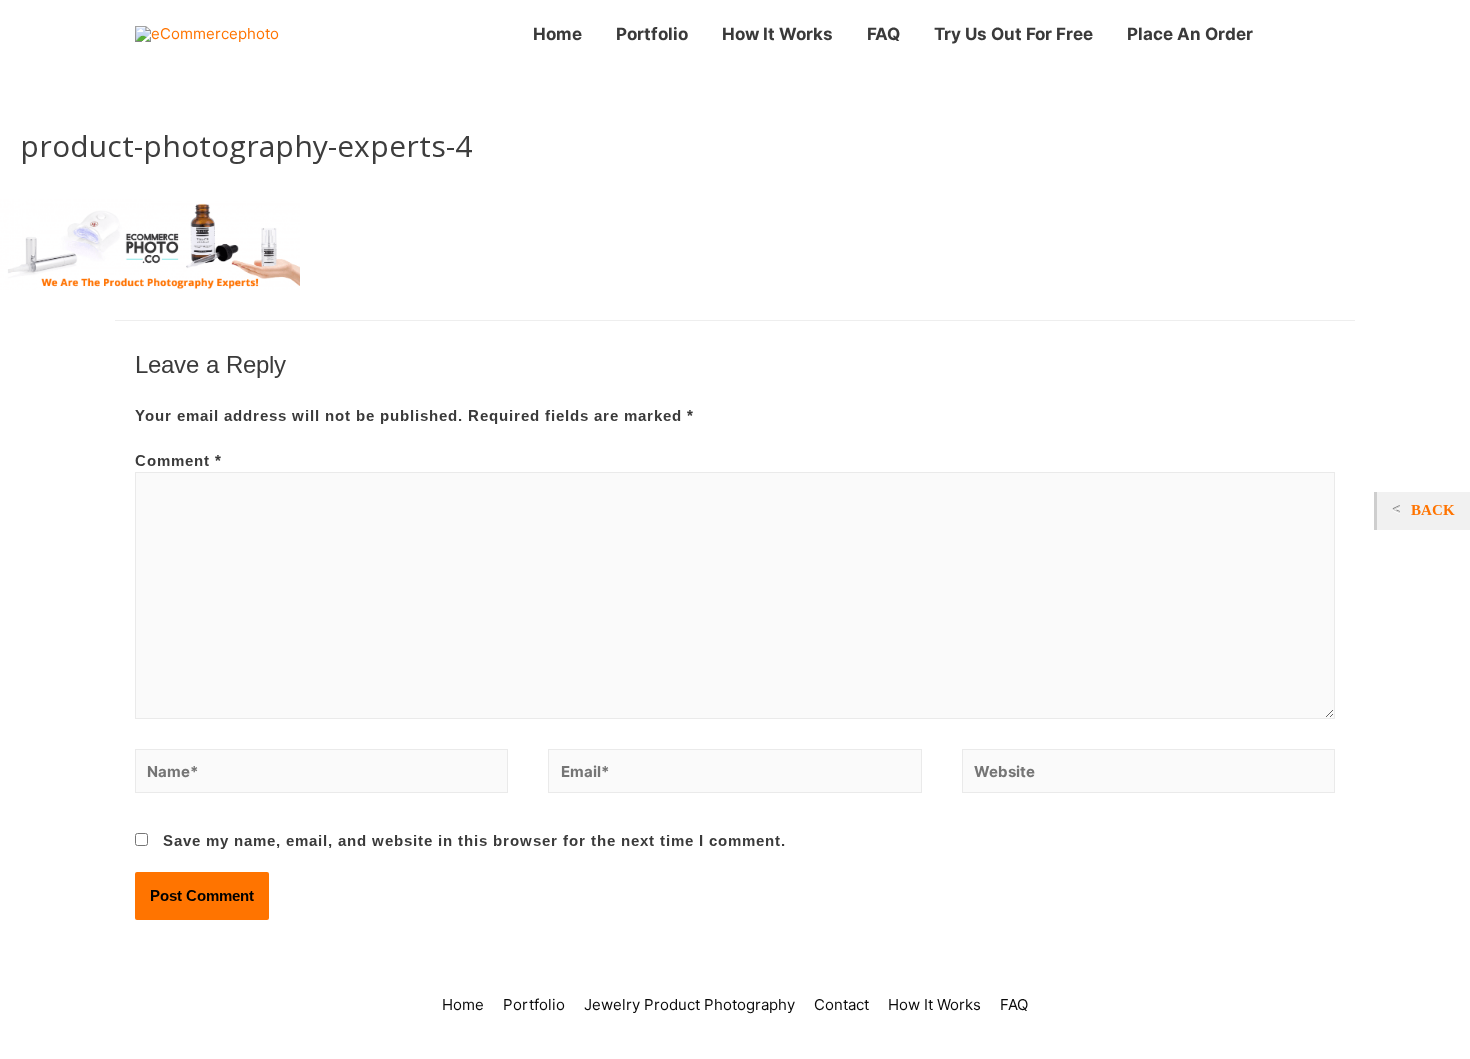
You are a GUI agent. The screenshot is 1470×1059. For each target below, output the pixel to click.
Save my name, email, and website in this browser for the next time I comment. (474, 840)
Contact (841, 1004)
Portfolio (652, 34)
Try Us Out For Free (1013, 34)
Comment (178, 460)
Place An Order (1190, 34)
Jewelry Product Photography (689, 1004)
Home (557, 34)
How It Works (777, 34)
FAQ (883, 34)
